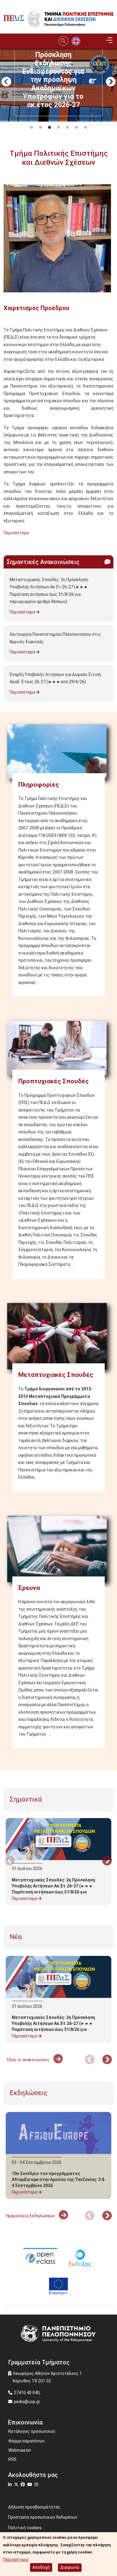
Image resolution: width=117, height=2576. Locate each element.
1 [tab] (31, 128)
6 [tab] (76, 128)
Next (111, 82)
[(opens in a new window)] (40, 2257)
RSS (12, 2459)
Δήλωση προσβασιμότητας (34, 2507)
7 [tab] (85, 128)
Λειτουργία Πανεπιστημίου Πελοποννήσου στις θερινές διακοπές (55, 638)
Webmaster (20, 2450)
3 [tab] (49, 128)
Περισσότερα (23, 612)
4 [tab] (58, 128)
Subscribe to (6, 544)
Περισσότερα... (18, 533)
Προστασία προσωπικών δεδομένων (43, 2517)
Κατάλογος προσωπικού (32, 2431)
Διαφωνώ (70, 2567)
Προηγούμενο (6, 82)
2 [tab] (40, 128)
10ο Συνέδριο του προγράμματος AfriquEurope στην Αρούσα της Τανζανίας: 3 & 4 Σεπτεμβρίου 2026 (58, 2179)
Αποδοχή (41, 2567)
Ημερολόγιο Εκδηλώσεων (31, 2216)
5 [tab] (67, 128)
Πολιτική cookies (25, 2528)
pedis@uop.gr (27, 2402)
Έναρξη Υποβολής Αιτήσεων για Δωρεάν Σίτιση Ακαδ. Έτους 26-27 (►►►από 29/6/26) (55, 678)
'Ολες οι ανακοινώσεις (28, 2060)
